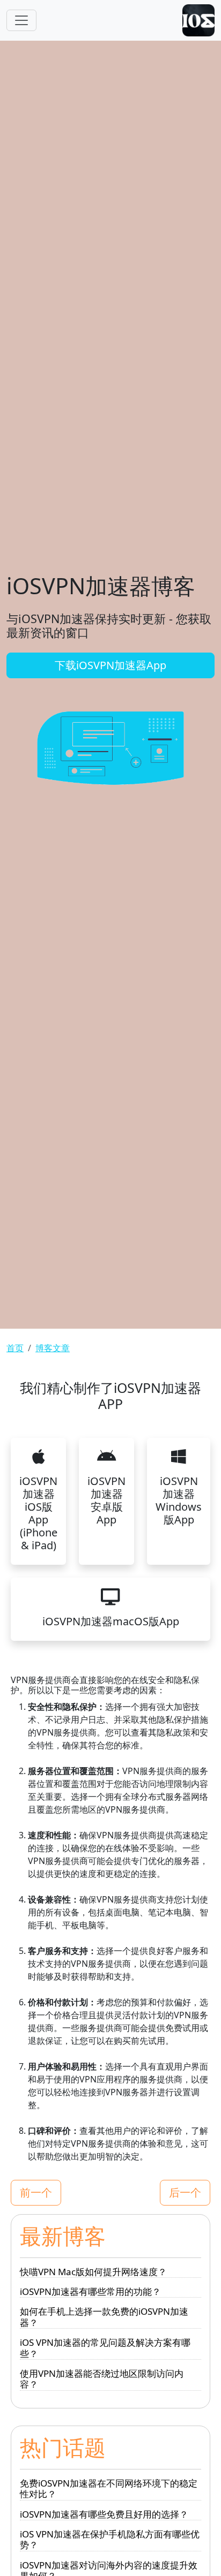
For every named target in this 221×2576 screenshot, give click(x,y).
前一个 (36, 2192)
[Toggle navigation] (21, 20)
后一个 (185, 2192)
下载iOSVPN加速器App (110, 665)
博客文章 (53, 1348)
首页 (15, 1348)
